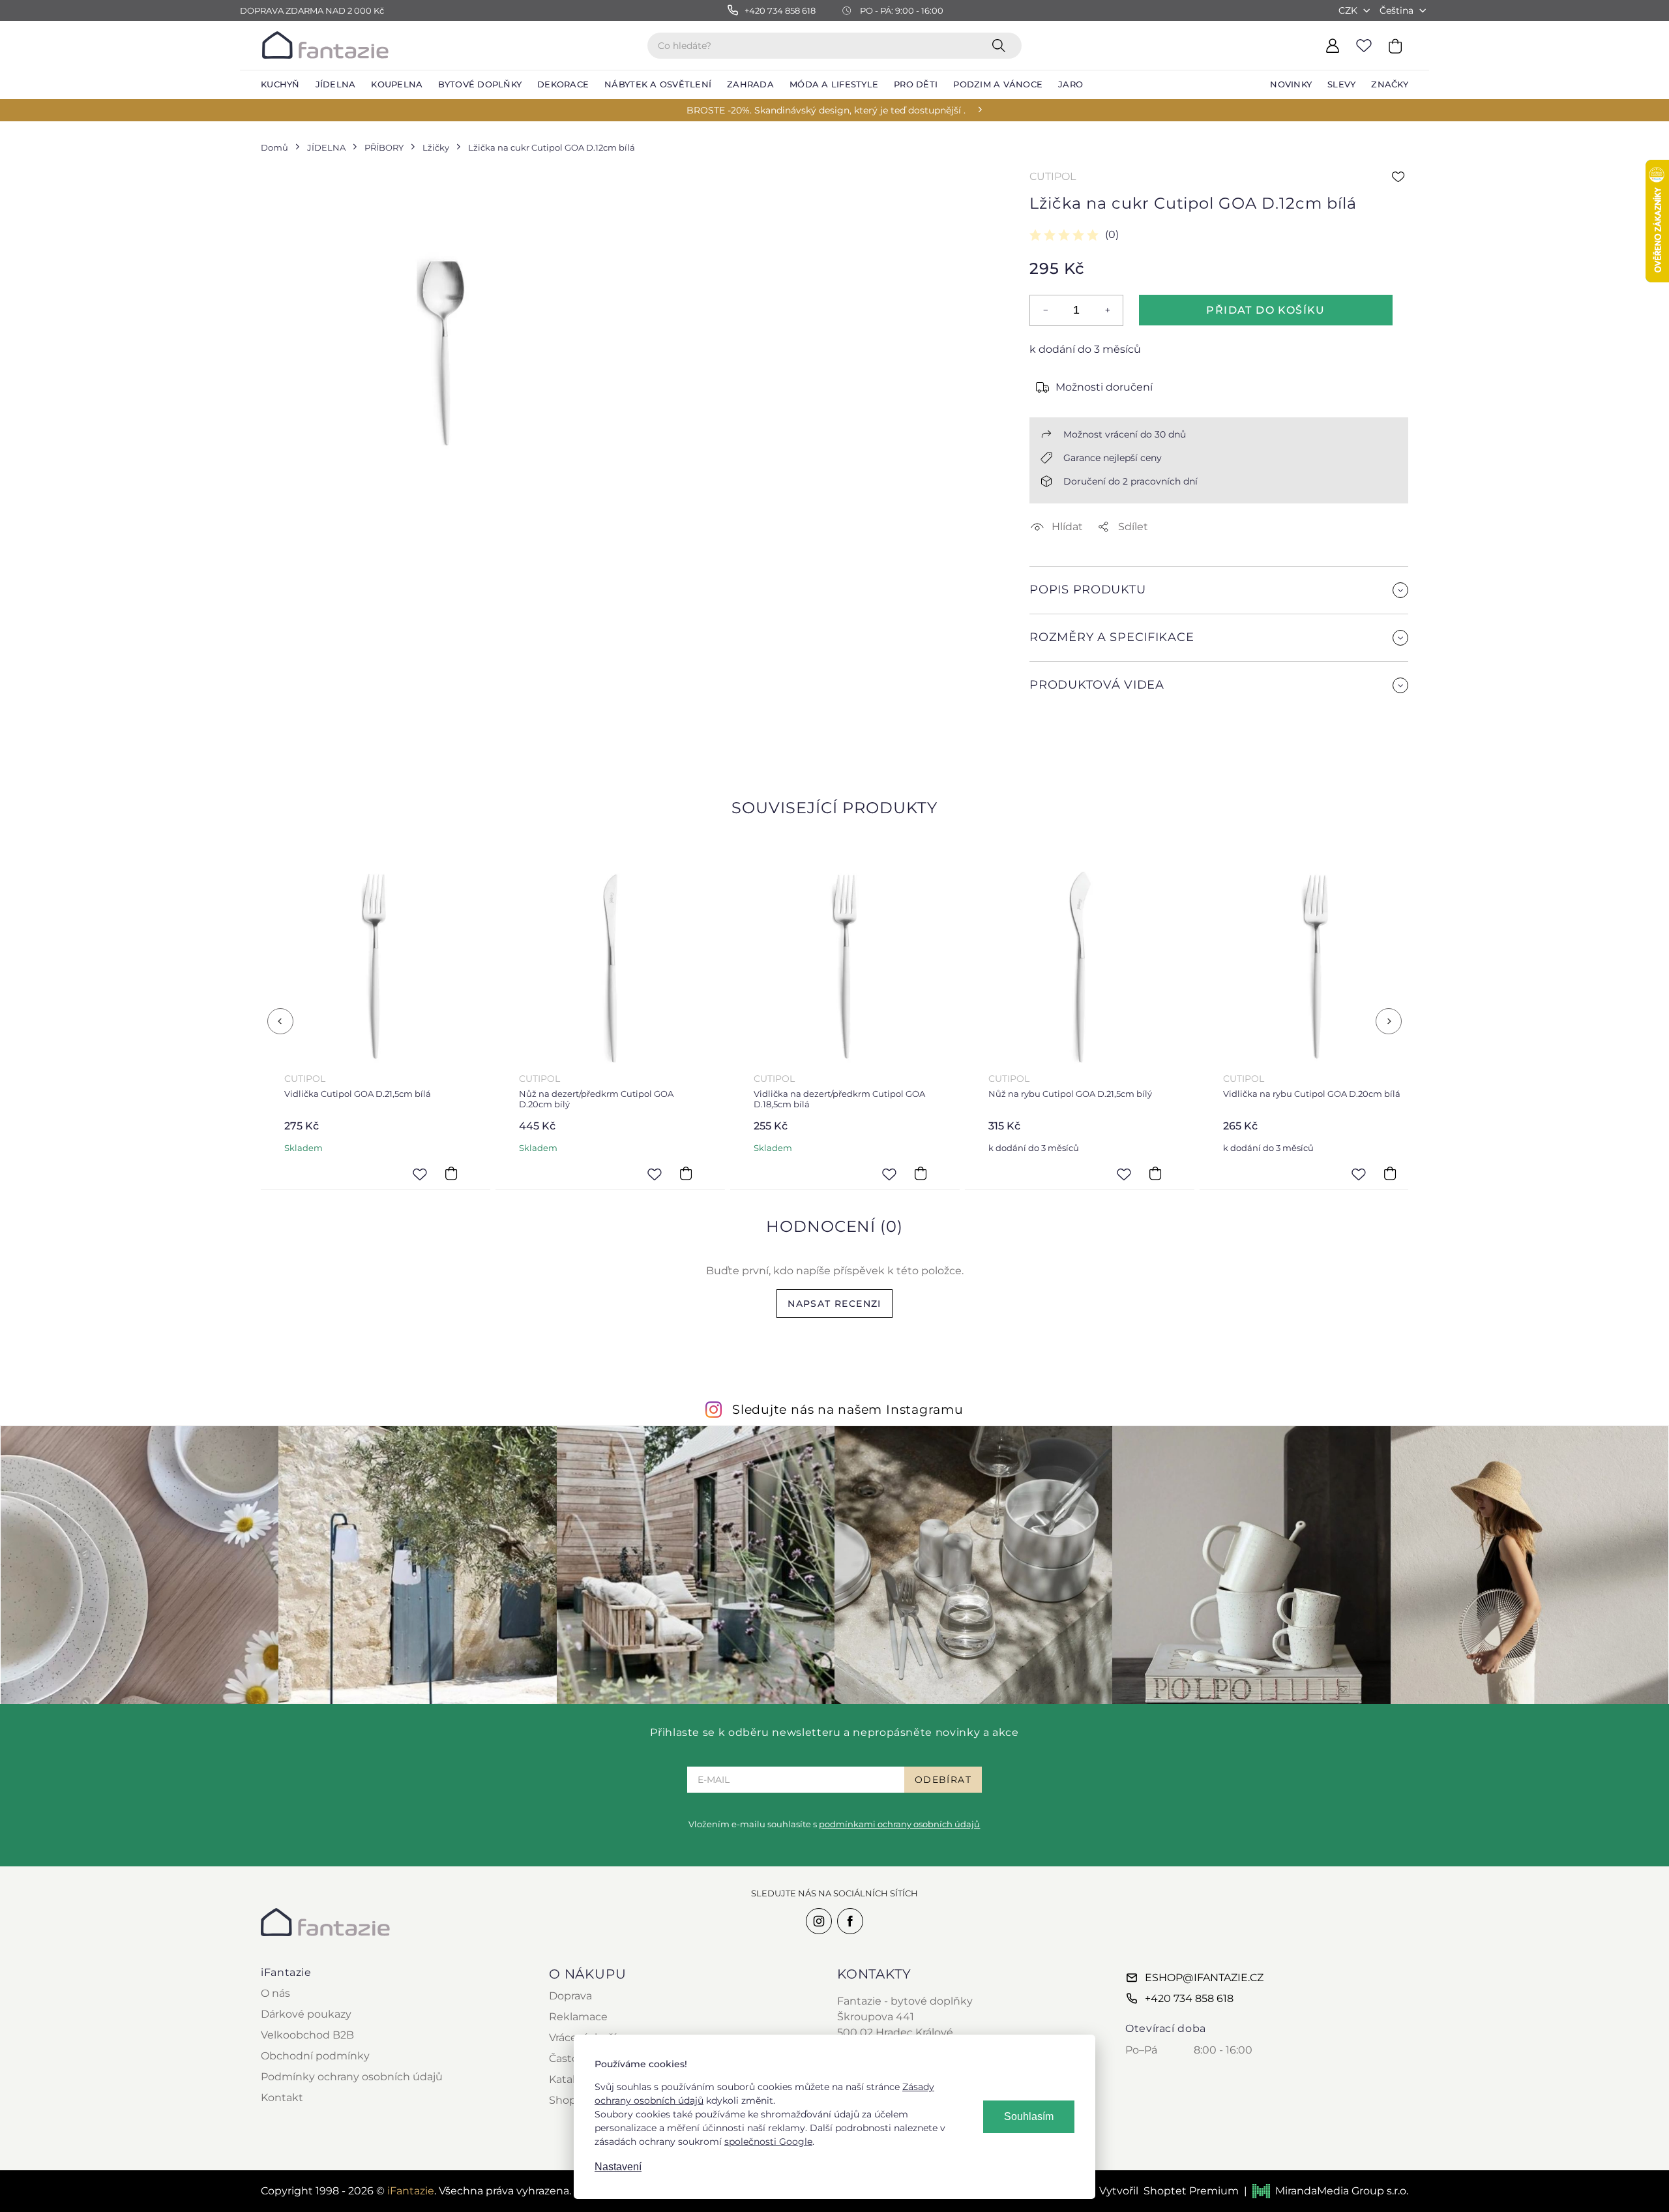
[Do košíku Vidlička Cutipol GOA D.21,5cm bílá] (451, 1174)
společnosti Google (768, 2142)
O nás (275, 1993)
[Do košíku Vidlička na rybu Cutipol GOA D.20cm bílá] (1390, 1174)
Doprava (570, 1996)
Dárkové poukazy (306, 2014)
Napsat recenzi (834, 1304)
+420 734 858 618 (1189, 1998)
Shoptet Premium (1191, 2191)
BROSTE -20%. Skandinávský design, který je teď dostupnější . (826, 110)
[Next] (1389, 1021)
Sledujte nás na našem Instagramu (848, 1409)
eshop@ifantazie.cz (1204, 1978)
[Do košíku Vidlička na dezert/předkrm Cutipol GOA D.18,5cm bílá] (921, 1174)
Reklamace (578, 2017)
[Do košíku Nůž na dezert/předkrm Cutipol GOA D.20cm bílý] (686, 1174)
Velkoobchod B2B (307, 2035)
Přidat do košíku (1265, 310)
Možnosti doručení (1104, 387)
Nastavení (618, 2167)
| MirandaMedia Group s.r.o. (1326, 2191)
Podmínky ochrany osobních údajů (352, 2077)
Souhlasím (1029, 2116)
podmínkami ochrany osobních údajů (899, 1824)
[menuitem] (280, 85)
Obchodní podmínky (315, 2056)
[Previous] (280, 1021)
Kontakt (282, 2098)
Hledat (1001, 45)
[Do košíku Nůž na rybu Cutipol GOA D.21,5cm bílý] (1155, 1174)
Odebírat (943, 1780)
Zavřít (1060, 742)
